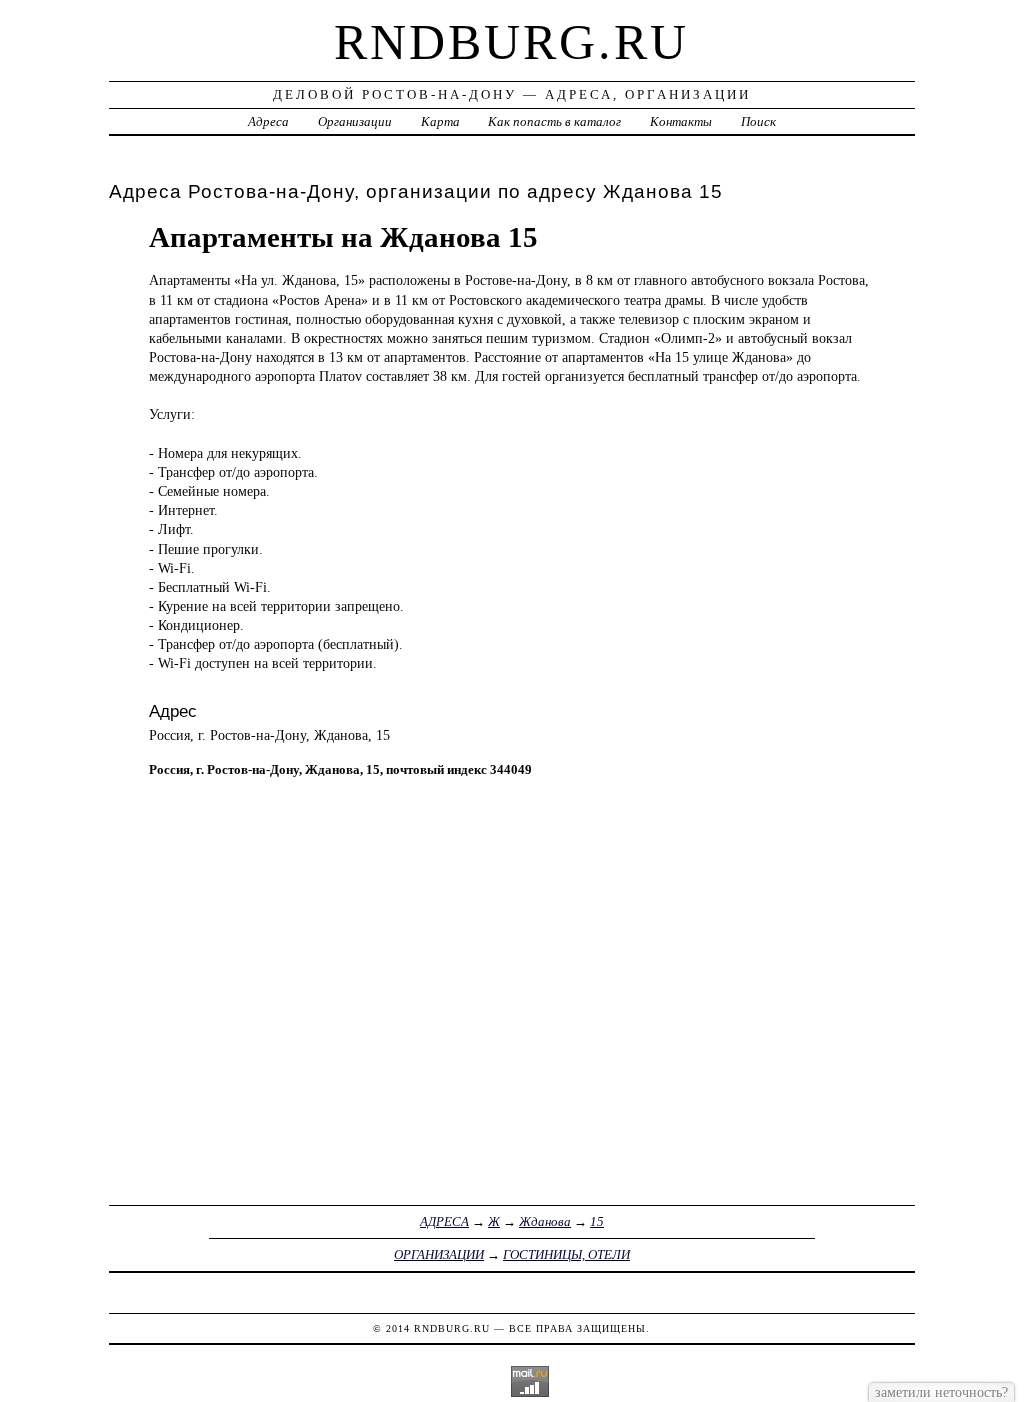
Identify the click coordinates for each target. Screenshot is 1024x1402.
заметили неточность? (941, 1392)
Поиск (758, 121)
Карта (440, 121)
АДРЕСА (444, 1221)
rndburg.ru (511, 42)
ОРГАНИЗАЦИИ (439, 1254)
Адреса (268, 121)
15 (597, 1221)
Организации (355, 121)
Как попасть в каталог (554, 121)
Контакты (681, 121)
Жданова (545, 1221)
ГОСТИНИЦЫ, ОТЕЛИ (566, 1254)
